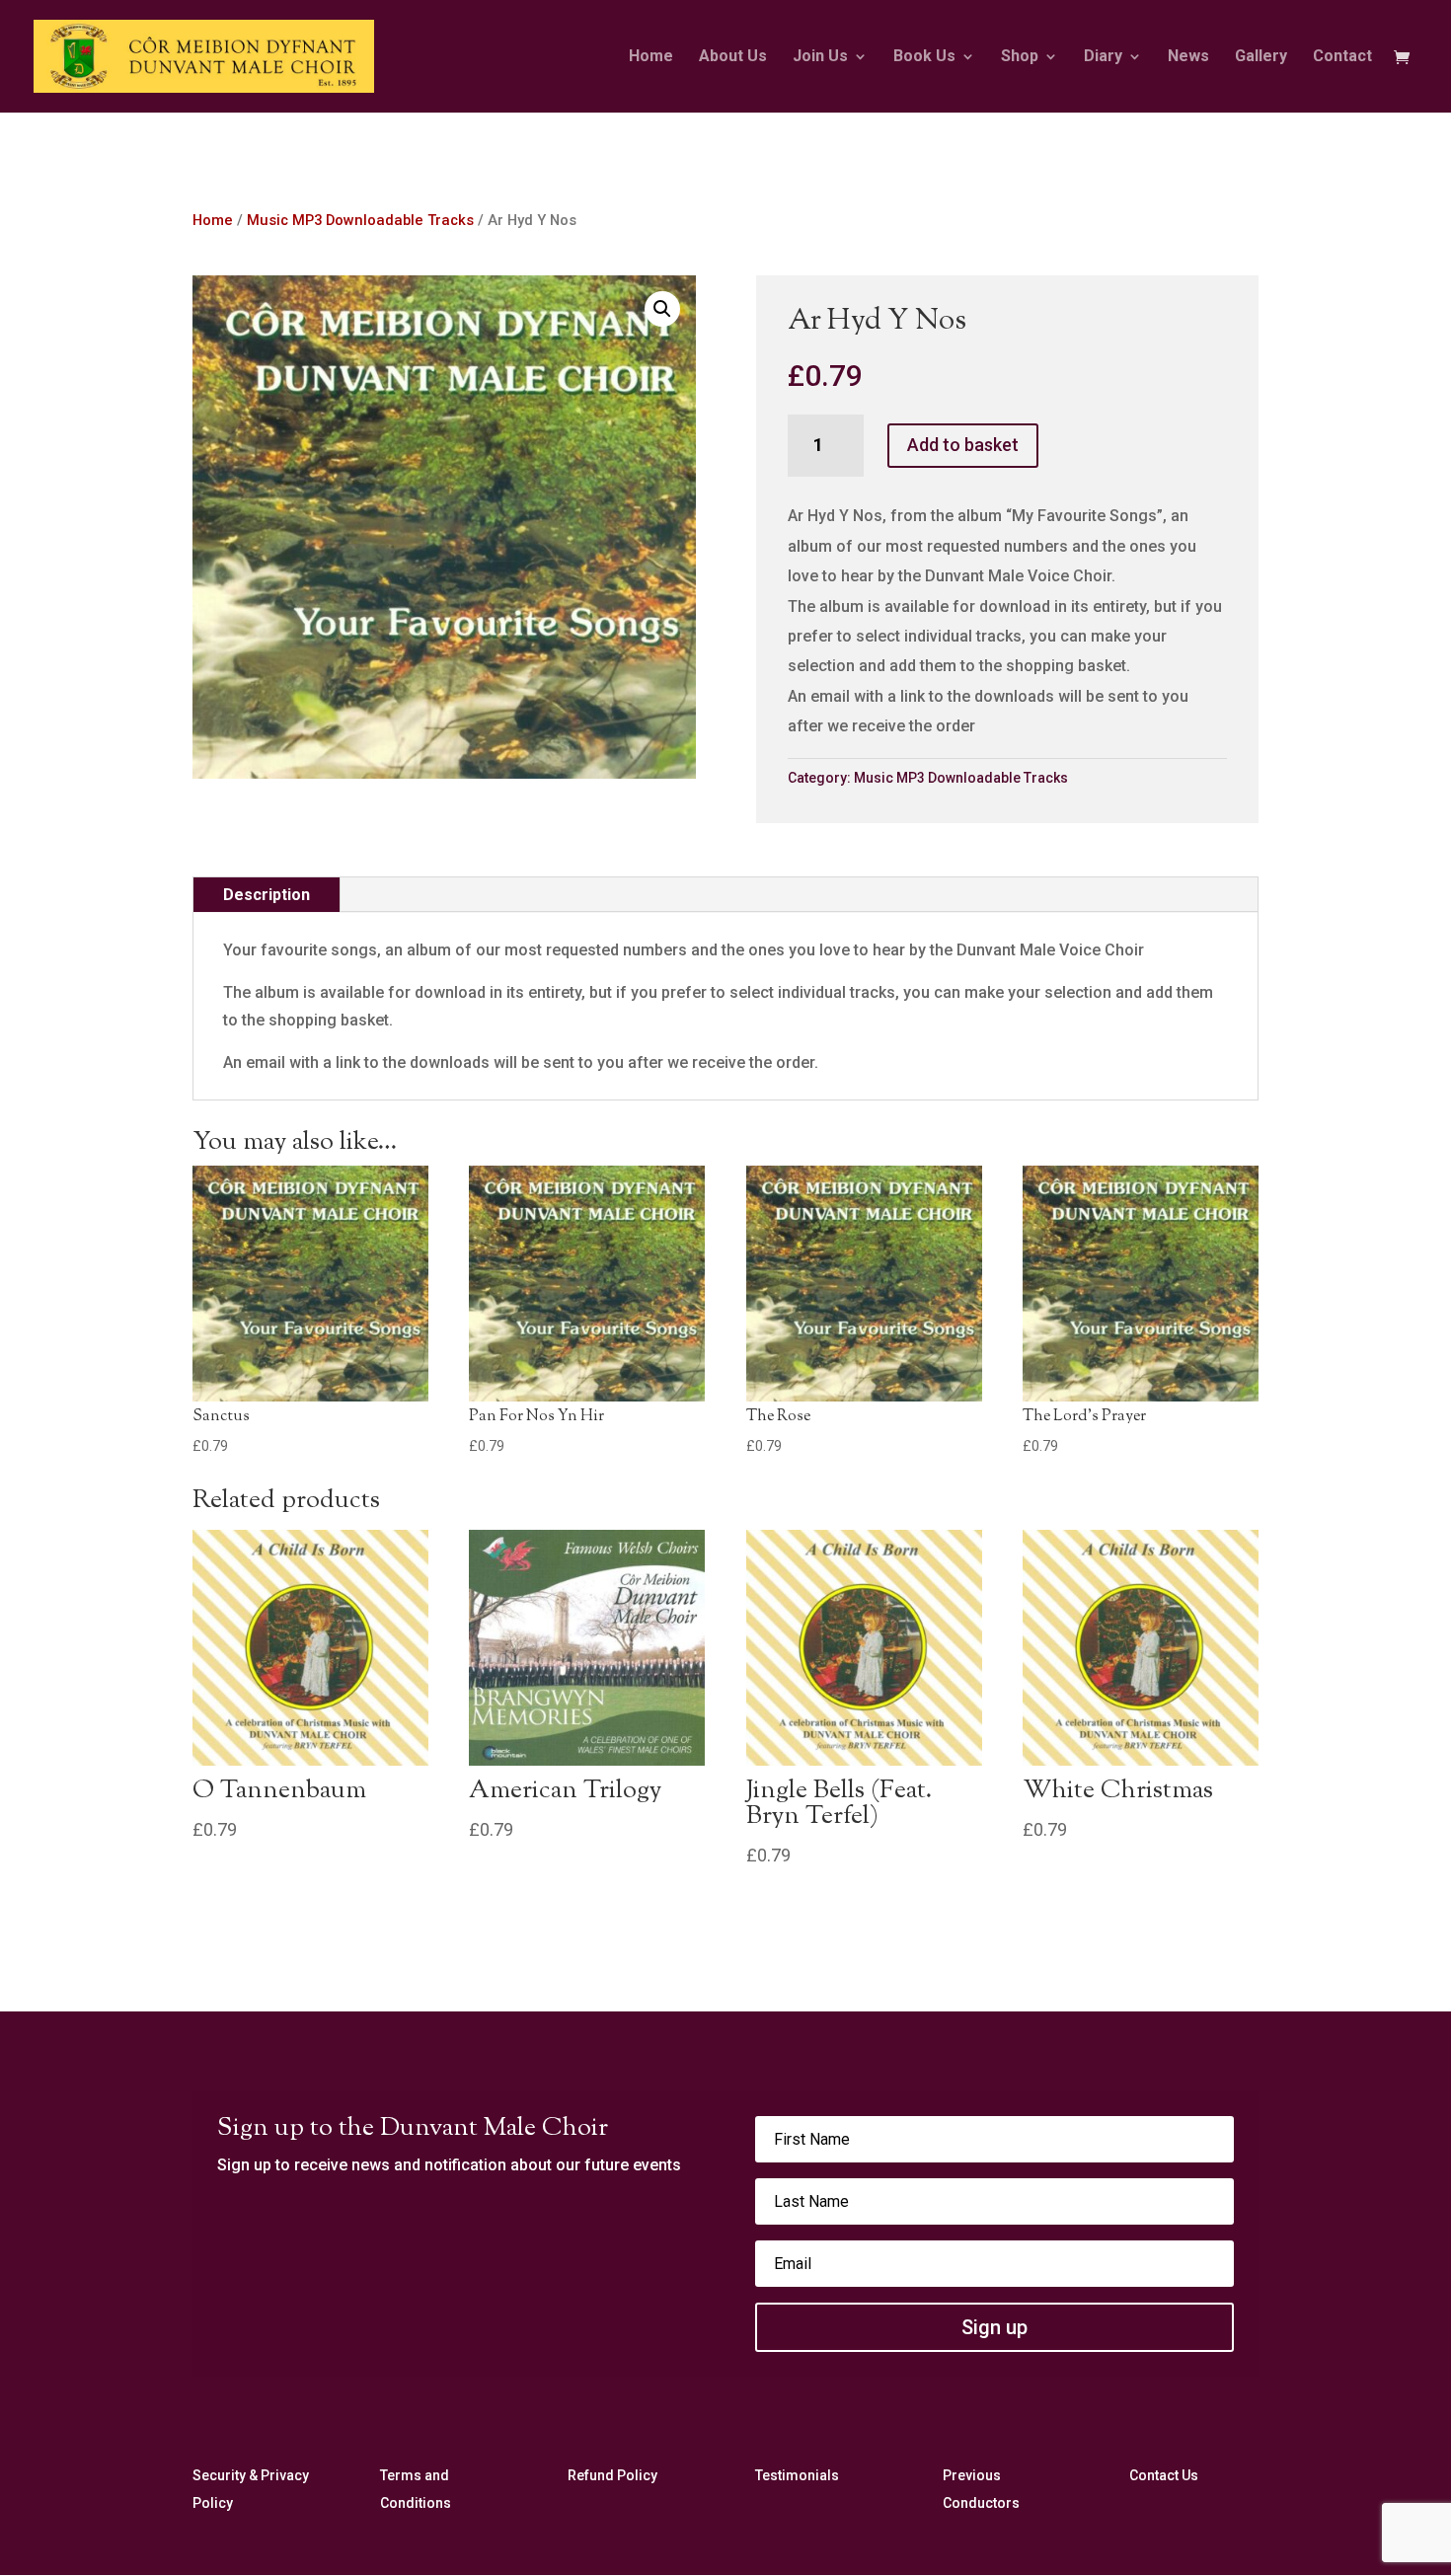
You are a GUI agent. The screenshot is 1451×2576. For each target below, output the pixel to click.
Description (267, 895)
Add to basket (963, 445)
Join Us (820, 57)
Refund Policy (612, 2475)
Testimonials (797, 2475)
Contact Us (1164, 2475)
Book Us (924, 57)
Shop (1020, 57)
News (1188, 57)
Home (651, 57)
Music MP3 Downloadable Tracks (360, 220)
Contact (1342, 57)
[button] (662, 309)
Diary (1103, 57)
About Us (733, 57)
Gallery (1261, 57)
